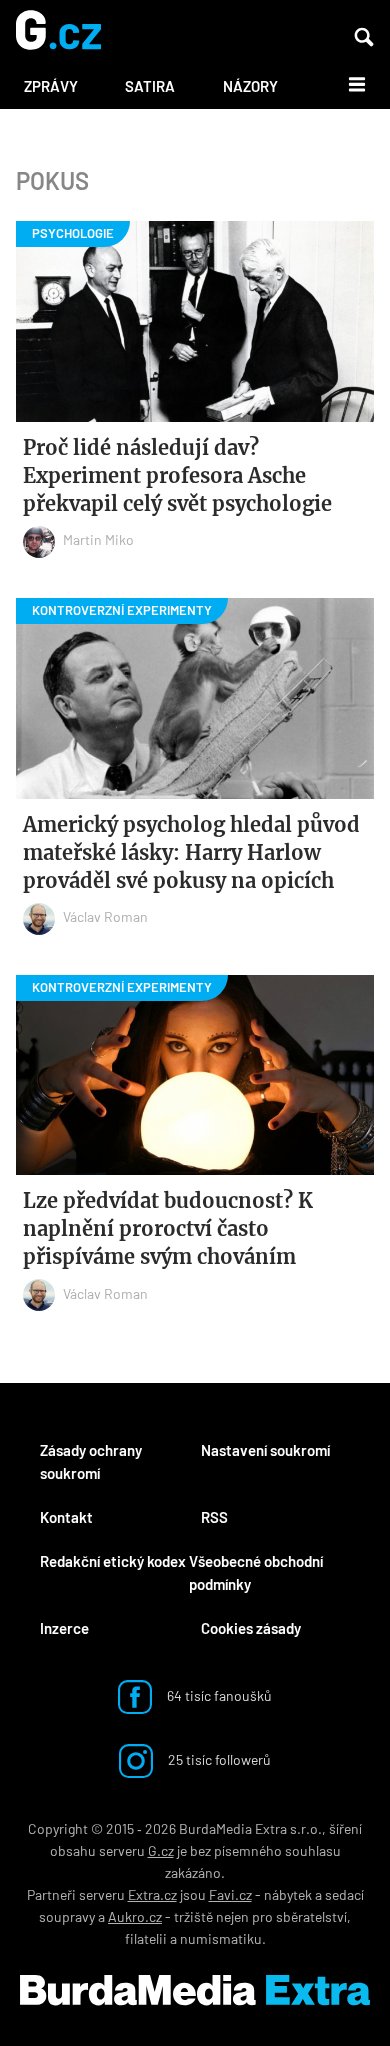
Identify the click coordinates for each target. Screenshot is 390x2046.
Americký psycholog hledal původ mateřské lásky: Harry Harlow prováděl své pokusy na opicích (191, 852)
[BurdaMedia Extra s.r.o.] (195, 1990)
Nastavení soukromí (265, 1450)
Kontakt (66, 1517)
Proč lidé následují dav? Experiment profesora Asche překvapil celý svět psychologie (177, 475)
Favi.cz (230, 1894)
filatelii (146, 1938)
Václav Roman (105, 916)
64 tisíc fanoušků (218, 1695)
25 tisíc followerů (218, 1759)
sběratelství (311, 1916)
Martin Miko (98, 539)
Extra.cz (152, 1894)
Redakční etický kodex (113, 1561)
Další (345, 83)
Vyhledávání (364, 37)
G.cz (161, 1850)
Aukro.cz (135, 1916)
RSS (214, 1517)
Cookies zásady (251, 1628)
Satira (150, 86)
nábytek (288, 1894)
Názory (250, 86)
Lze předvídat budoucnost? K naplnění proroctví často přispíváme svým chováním (168, 1228)
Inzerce (64, 1628)
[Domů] (58, 31)
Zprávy (51, 86)
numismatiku (221, 1938)
